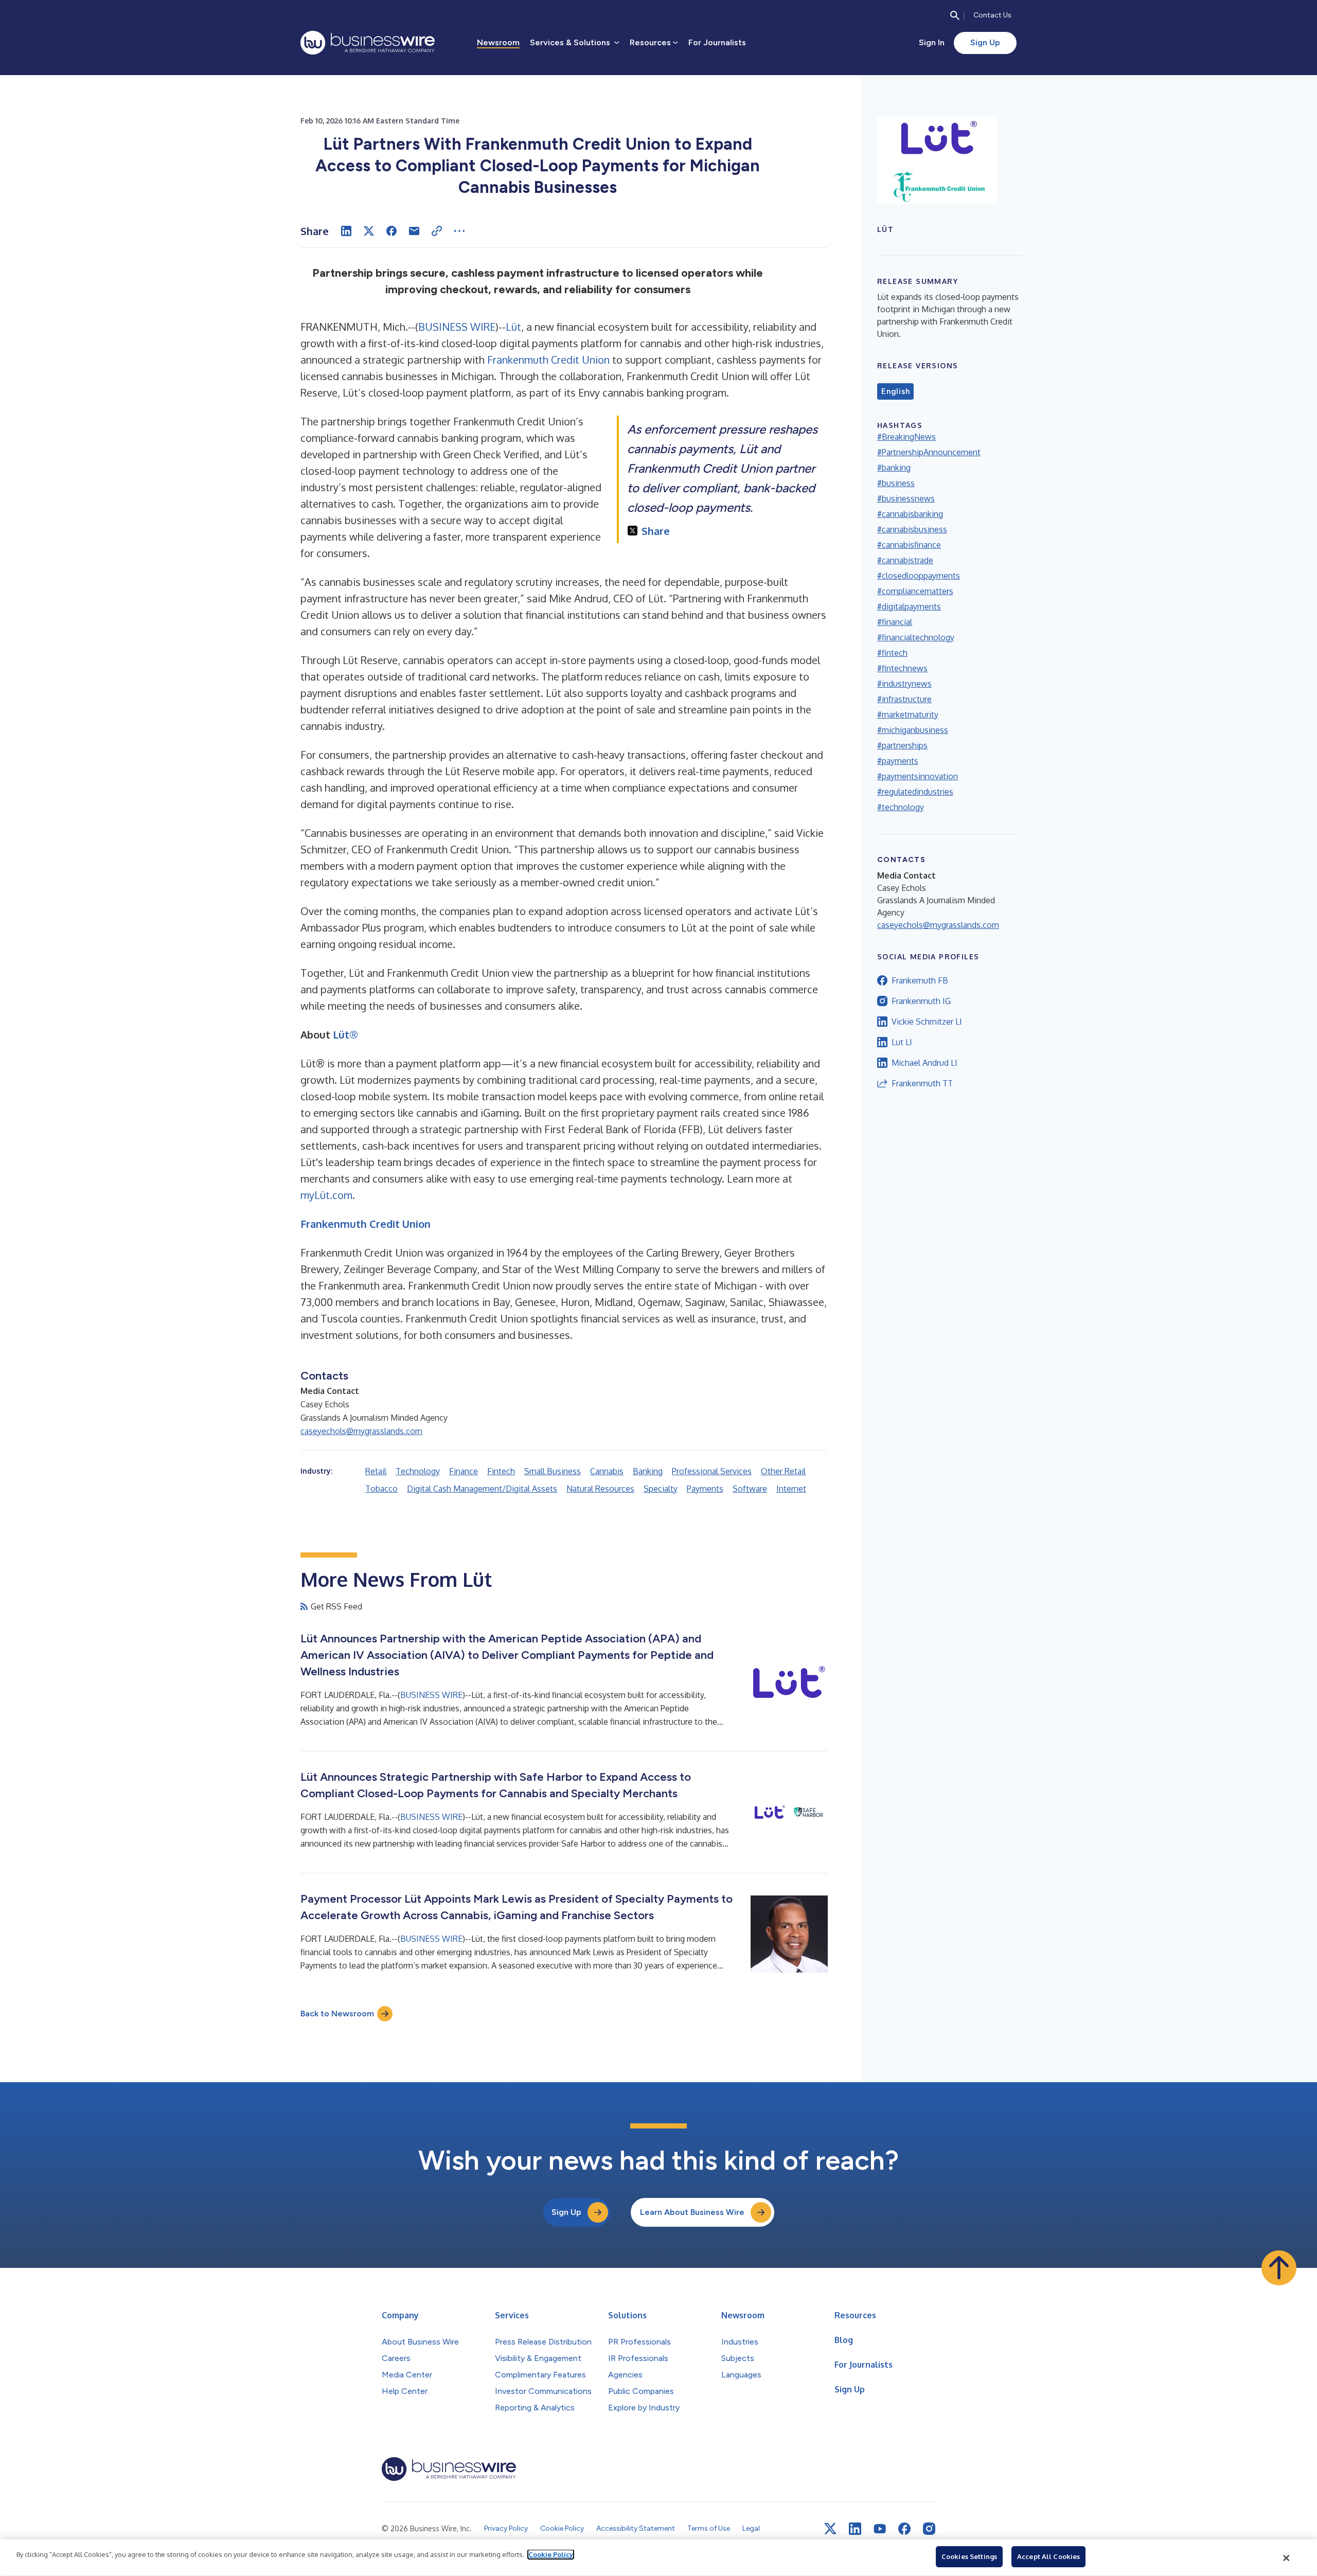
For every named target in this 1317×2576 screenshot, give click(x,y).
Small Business (553, 1471)
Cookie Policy (551, 2554)
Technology (418, 1471)
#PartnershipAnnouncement (929, 452)
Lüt (513, 327)
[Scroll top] (1279, 2268)
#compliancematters (915, 591)
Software (750, 1489)
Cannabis (607, 1471)
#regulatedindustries (915, 792)
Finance (464, 1471)
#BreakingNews (906, 437)
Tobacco (381, 1489)
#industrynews (904, 684)
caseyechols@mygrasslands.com (361, 1431)
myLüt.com (326, 1195)
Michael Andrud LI (924, 1063)
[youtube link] (880, 2529)
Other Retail (783, 1471)
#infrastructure (904, 699)
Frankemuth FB (920, 980)
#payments (898, 761)
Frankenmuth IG (921, 1001)
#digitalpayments (909, 606)
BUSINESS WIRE (457, 327)
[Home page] (368, 43)
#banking (894, 468)
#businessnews (906, 498)
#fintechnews (902, 668)
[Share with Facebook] (391, 231)
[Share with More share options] (459, 231)
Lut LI (902, 1042)
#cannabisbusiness (912, 529)
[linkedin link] (855, 2529)
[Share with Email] (414, 231)
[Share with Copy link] (437, 231)
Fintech (501, 1471)
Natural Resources (600, 1489)
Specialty (661, 1489)
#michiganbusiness (913, 730)
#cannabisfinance (909, 545)
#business (896, 483)
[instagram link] (929, 2529)
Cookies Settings (969, 2556)
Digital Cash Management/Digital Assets (482, 1489)
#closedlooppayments (919, 576)
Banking (648, 1471)
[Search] (955, 15)
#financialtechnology (916, 637)
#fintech (892, 653)
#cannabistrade (905, 560)
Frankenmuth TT (922, 1083)
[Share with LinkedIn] (346, 231)
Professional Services (712, 1471)
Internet (791, 1489)
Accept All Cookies (1048, 2556)
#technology (901, 807)
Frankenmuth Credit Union (548, 360)
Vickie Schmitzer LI (927, 1022)
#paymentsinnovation (918, 776)
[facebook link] (904, 2529)
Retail (376, 1471)
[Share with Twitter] (369, 231)
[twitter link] (830, 2529)
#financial (895, 622)
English (895, 391)
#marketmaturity (908, 714)
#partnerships (902, 745)
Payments (705, 1489)
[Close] (1287, 2558)
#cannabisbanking (910, 514)
